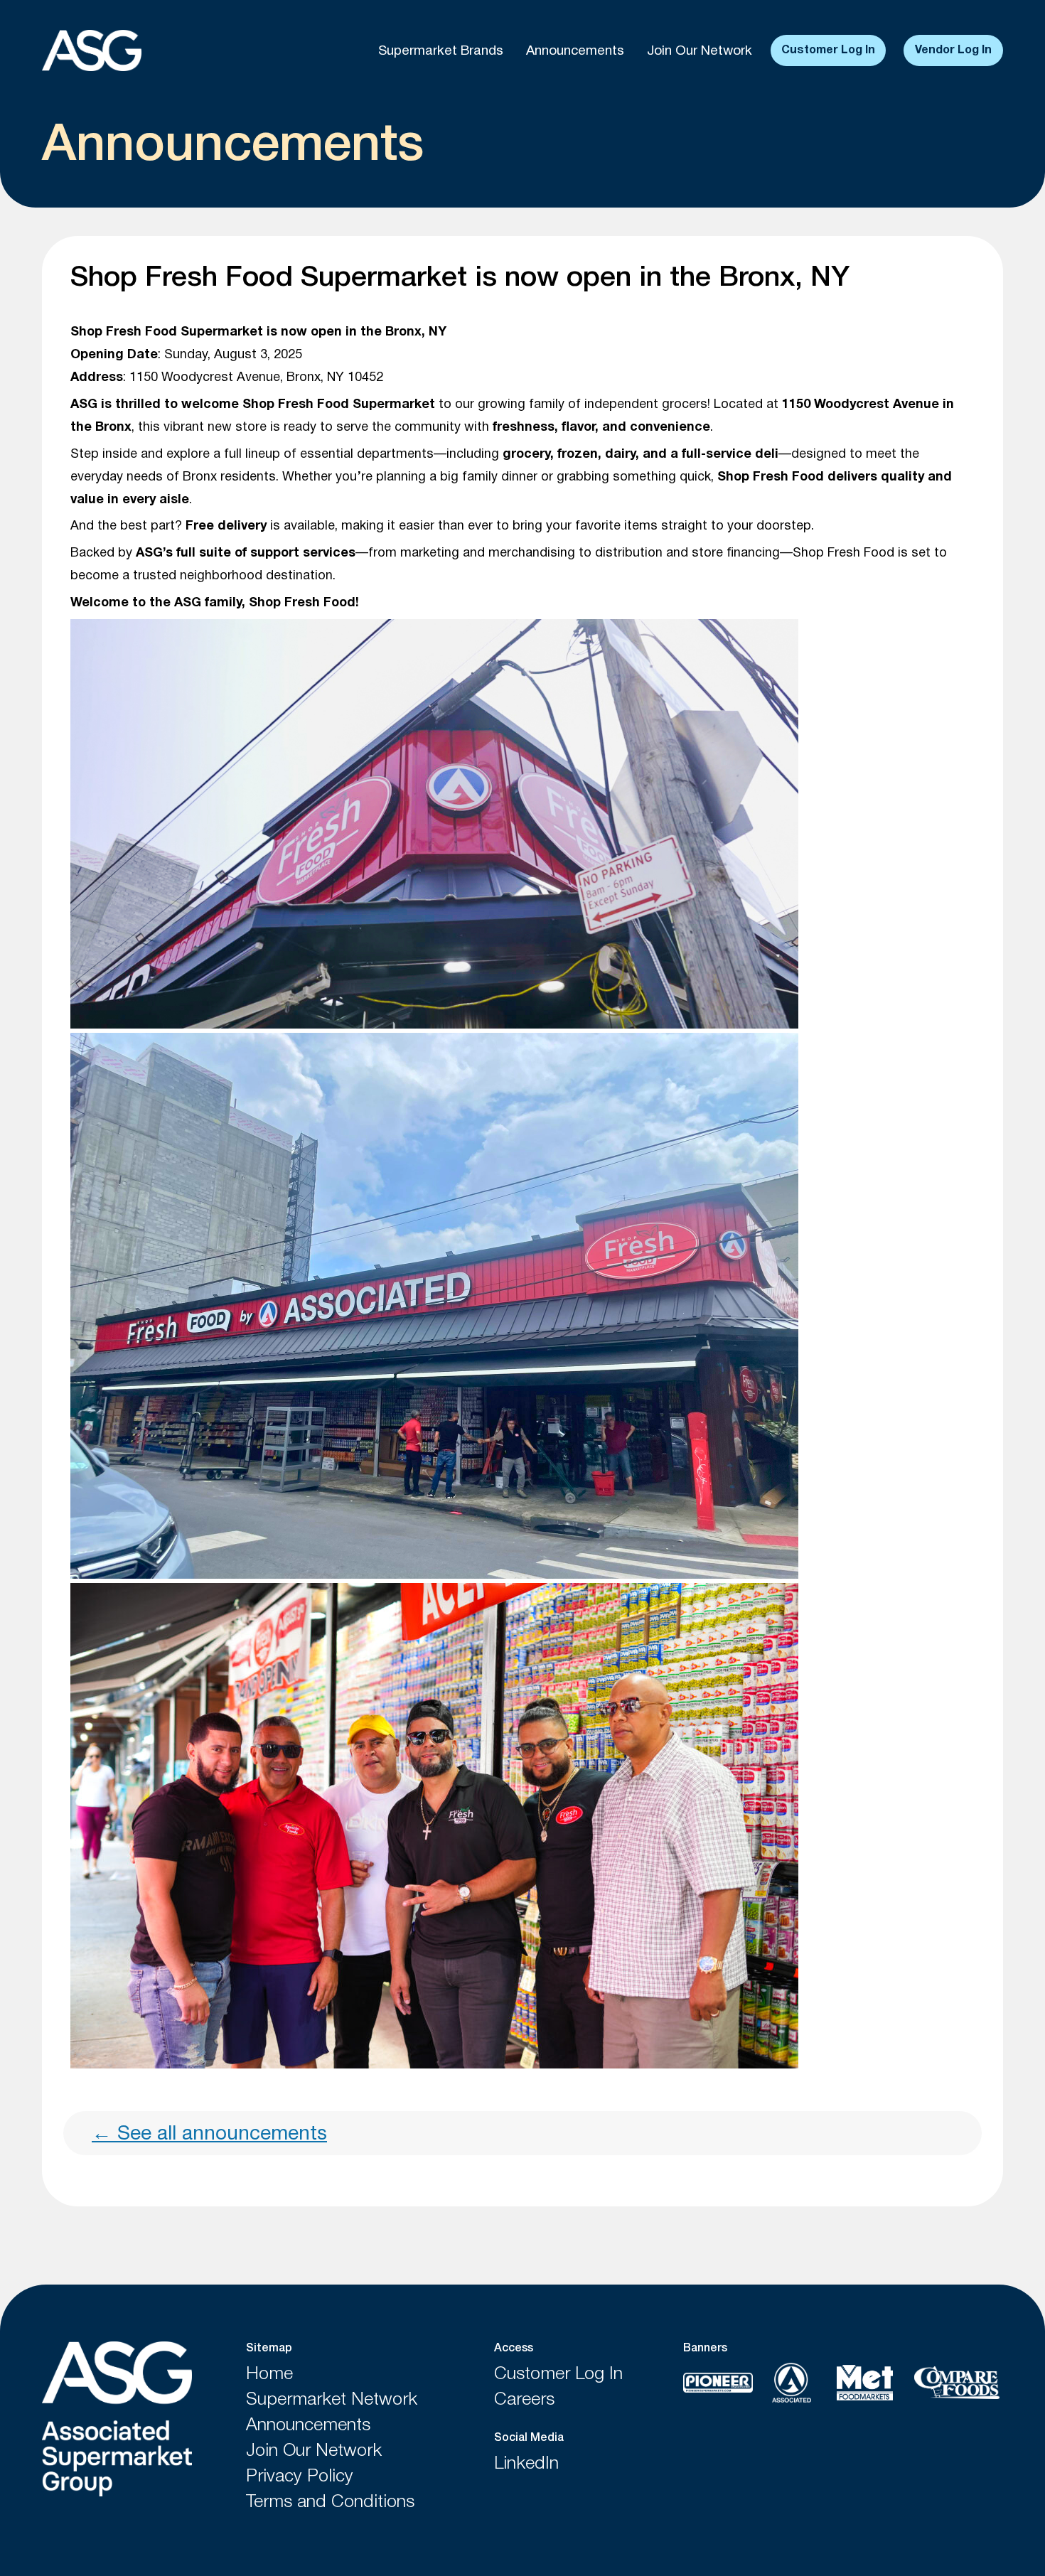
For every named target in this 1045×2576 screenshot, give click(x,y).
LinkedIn (526, 2464)
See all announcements (209, 2135)
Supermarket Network (332, 2400)
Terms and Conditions (330, 2502)
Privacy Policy (300, 2477)
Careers (524, 2400)
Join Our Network (700, 51)
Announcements (575, 51)
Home (269, 2374)
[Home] (117, 2421)
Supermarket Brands (441, 51)
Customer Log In (828, 50)
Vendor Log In (953, 50)
